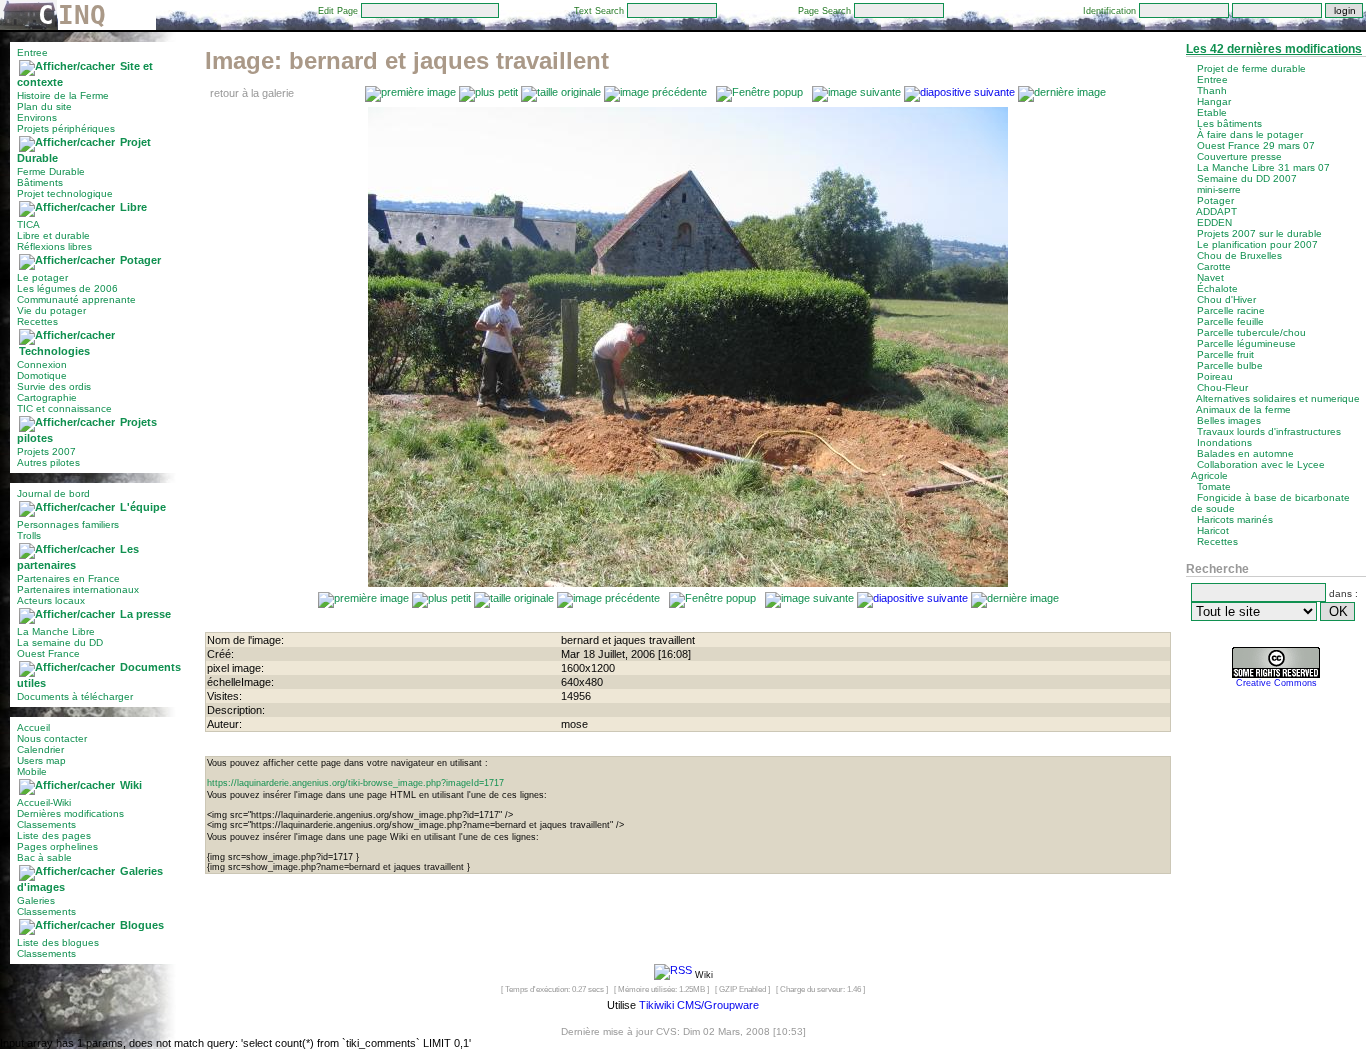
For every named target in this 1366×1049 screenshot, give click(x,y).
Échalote (1217, 288)
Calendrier (40, 749)
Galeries (36, 900)
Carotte (1214, 266)
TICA (28, 224)
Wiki (131, 785)
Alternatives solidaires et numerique (1278, 398)
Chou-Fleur (1222, 387)
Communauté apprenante (76, 299)
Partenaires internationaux (78, 589)
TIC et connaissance (64, 408)
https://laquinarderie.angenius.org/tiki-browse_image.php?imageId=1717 (355, 783)
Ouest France (48, 653)
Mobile (32, 771)
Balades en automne (1245, 453)
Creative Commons (1276, 683)
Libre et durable (53, 235)
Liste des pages (54, 835)
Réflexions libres (54, 246)
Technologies (54, 351)
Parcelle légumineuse (1246, 343)
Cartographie (47, 397)
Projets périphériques (66, 128)
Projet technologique (65, 193)
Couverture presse (1239, 156)
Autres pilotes (48, 462)
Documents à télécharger (75, 696)
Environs (37, 117)
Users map (41, 760)
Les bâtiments (1229, 123)
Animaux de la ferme (1243, 409)
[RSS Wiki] (673, 974)
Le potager (42, 277)
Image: (407, 60)
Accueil (33, 727)
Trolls (29, 535)
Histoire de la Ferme (63, 95)
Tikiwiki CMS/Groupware (699, 1005)
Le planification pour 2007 (1257, 244)
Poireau (1215, 376)
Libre (133, 207)
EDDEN (1214, 222)
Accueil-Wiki (44, 802)
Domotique (42, 375)
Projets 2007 (46, 451)
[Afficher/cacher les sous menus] (67, 66)
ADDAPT (1216, 211)
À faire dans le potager (1250, 134)
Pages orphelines (57, 846)
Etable (1212, 112)
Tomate (1214, 486)
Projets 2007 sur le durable (1259, 233)
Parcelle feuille (1230, 321)
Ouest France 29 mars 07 (1256, 145)
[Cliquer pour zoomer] (688, 583)
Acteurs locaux (51, 600)
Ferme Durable (51, 171)
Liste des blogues (58, 942)
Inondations (1224, 442)
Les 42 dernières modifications (1274, 49)
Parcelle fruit (1225, 354)
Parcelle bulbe (1230, 365)
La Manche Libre (56, 631)
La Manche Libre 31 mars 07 (1263, 167)
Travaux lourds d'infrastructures (1269, 431)
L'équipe (143, 507)
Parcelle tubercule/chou (1251, 332)
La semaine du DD (60, 642)
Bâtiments (40, 182)
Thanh (1212, 90)
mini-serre (1219, 189)
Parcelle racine (1231, 310)
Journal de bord (53, 493)
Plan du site (44, 106)
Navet (1210, 277)
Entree (32, 52)
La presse (145, 614)
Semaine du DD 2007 (1247, 178)
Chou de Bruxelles (1239, 255)
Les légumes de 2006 (67, 288)
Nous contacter (52, 738)
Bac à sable (44, 857)
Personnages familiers (68, 524)
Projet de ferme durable (1251, 68)
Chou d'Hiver (1226, 299)
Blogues (142, 925)
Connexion (42, 364)
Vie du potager (51, 310)
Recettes (37, 321)
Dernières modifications (70, 813)
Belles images (1229, 420)
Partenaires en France (68, 578)
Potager (140, 260)
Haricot (1213, 530)
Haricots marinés (1235, 519)
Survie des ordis (54, 386)
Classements (46, 824)
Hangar (1214, 101)
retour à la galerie (252, 93)
